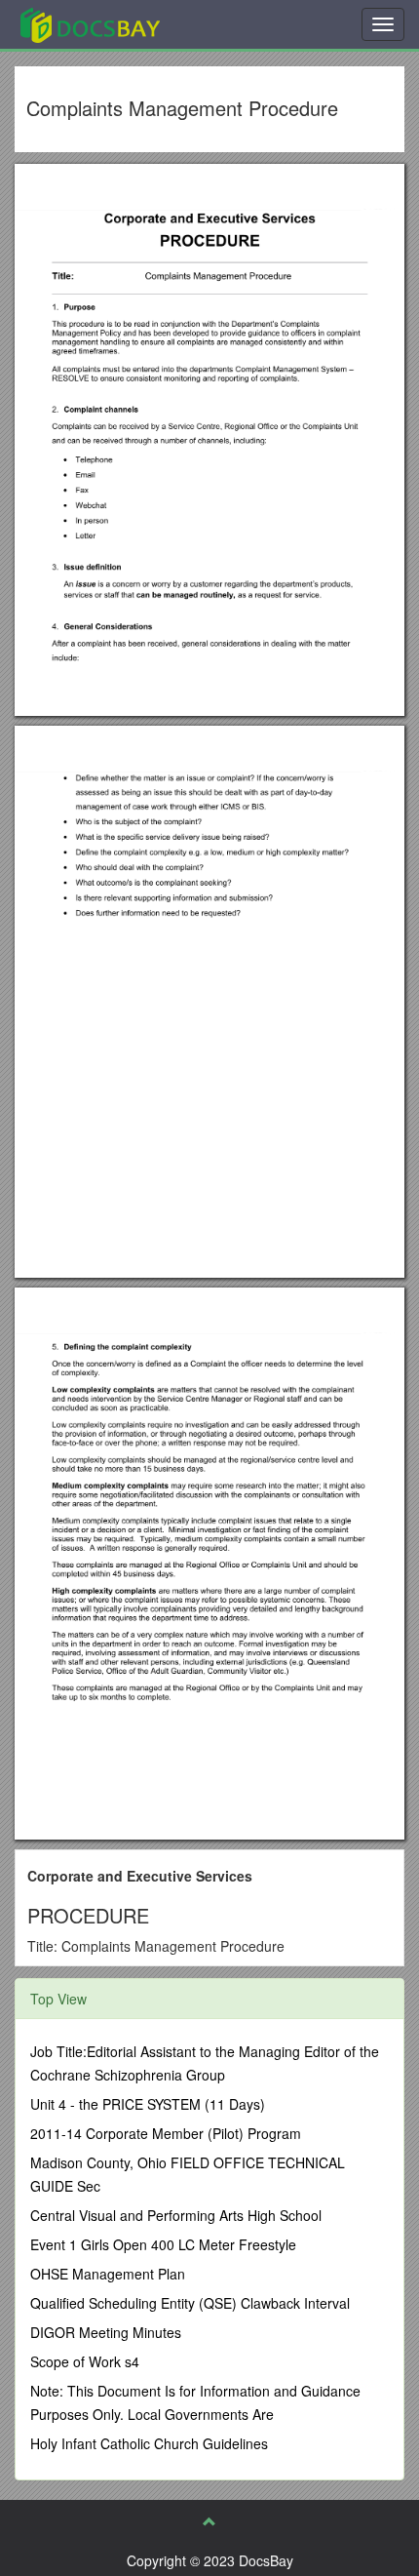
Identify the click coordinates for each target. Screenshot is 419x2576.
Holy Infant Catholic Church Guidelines (149, 2443)
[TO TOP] (209, 2521)
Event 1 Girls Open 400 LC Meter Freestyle (163, 2244)
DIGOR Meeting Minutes (106, 2332)
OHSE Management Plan (108, 2274)
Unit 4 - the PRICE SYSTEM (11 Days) (148, 2104)
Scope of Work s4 (85, 2361)
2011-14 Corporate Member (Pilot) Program (166, 2133)
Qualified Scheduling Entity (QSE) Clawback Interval (190, 2303)
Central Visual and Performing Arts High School (176, 2215)
